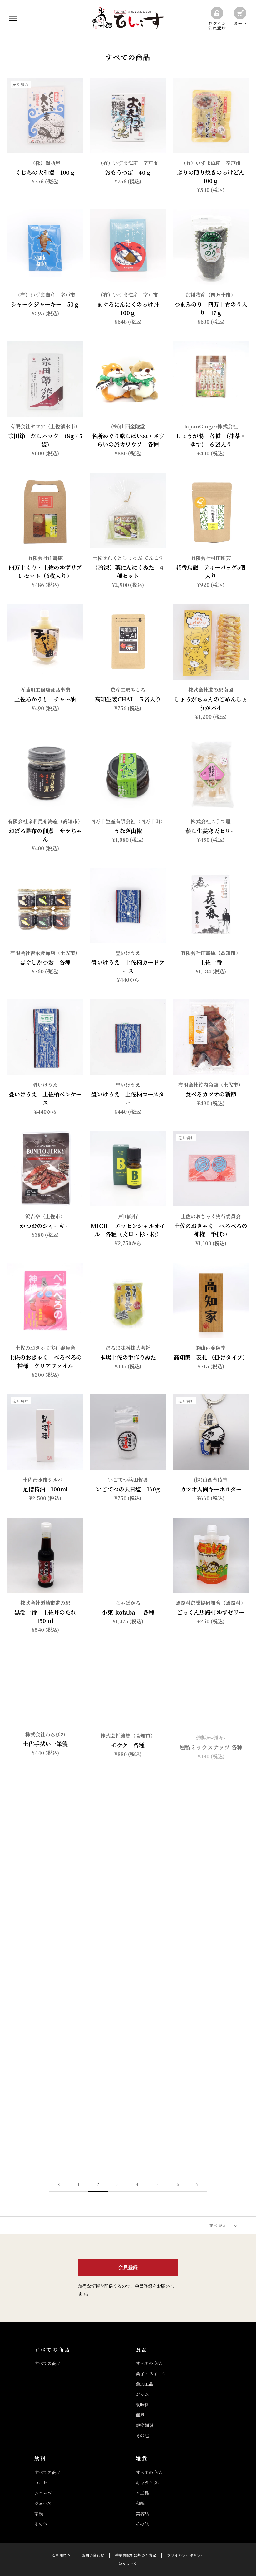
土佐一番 (211, 962)
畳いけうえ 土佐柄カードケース (128, 966)
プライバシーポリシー (186, 2555)
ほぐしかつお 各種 (45, 962)
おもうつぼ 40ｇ (128, 172)
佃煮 (140, 2415)
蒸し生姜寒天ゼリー (211, 831)
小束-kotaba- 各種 (128, 1612)
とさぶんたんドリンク (131, 1999)
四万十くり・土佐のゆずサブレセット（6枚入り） (45, 571)
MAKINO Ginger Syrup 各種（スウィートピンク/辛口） (211, 1872)
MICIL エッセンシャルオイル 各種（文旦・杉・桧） (128, 1230)
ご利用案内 (61, 2555)
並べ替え (219, 2225)
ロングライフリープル (211, 1999)
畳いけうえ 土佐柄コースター (128, 1098)
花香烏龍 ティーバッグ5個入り (211, 571)
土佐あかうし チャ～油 (45, 699)
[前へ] (59, 2185)
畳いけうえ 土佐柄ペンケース (45, 1098)
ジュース (43, 2503)
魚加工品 (145, 2384)
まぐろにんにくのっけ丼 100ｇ (131, 308)
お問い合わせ (93, 2555)
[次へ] (197, 2185)
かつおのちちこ (45, 1868)
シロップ (43, 2493)
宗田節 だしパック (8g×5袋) (45, 440)
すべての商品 (47, 2363)
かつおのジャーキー (45, 1226)
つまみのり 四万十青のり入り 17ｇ (211, 308)
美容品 (142, 2514)
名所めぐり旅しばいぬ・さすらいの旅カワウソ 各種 (128, 440)
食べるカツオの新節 (214, 1094)
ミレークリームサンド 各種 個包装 (131, 2135)
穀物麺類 (145, 2425)
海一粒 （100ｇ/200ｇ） (128, 1868)
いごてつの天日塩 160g (128, 1489)
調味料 (142, 2404)
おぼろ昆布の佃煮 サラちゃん (45, 835)
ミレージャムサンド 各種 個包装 (214, 2135)
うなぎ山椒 (128, 831)
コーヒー (43, 2483)
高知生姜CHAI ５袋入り (128, 699)
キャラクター (149, 2483)
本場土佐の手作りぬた (128, 1357)
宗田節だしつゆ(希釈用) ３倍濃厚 (45, 2004)
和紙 (140, 2503)
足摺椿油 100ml (45, 1489)
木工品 (142, 2493)
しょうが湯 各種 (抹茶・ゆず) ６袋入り (211, 440)
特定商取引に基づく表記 (135, 2555)
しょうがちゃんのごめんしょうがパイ (211, 703)
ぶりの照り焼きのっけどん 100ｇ (214, 176)
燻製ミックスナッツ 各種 (211, 1744)
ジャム (142, 2394)
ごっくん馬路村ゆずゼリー (211, 1612)
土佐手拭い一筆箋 (45, 1744)
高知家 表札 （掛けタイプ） (211, 1357)
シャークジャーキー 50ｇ (45, 304)
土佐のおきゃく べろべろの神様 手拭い (211, 1230)
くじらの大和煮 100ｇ (45, 172)
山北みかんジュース (45, 2131)
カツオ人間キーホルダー (211, 1489)
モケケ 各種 (128, 1745)
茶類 (39, 2514)
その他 (142, 2435)
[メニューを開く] (13, 18)
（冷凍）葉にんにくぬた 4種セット (128, 571)
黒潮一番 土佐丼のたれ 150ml (48, 1616)
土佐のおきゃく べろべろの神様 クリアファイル (45, 1361)
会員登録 (128, 2267)
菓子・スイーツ (151, 2374)
